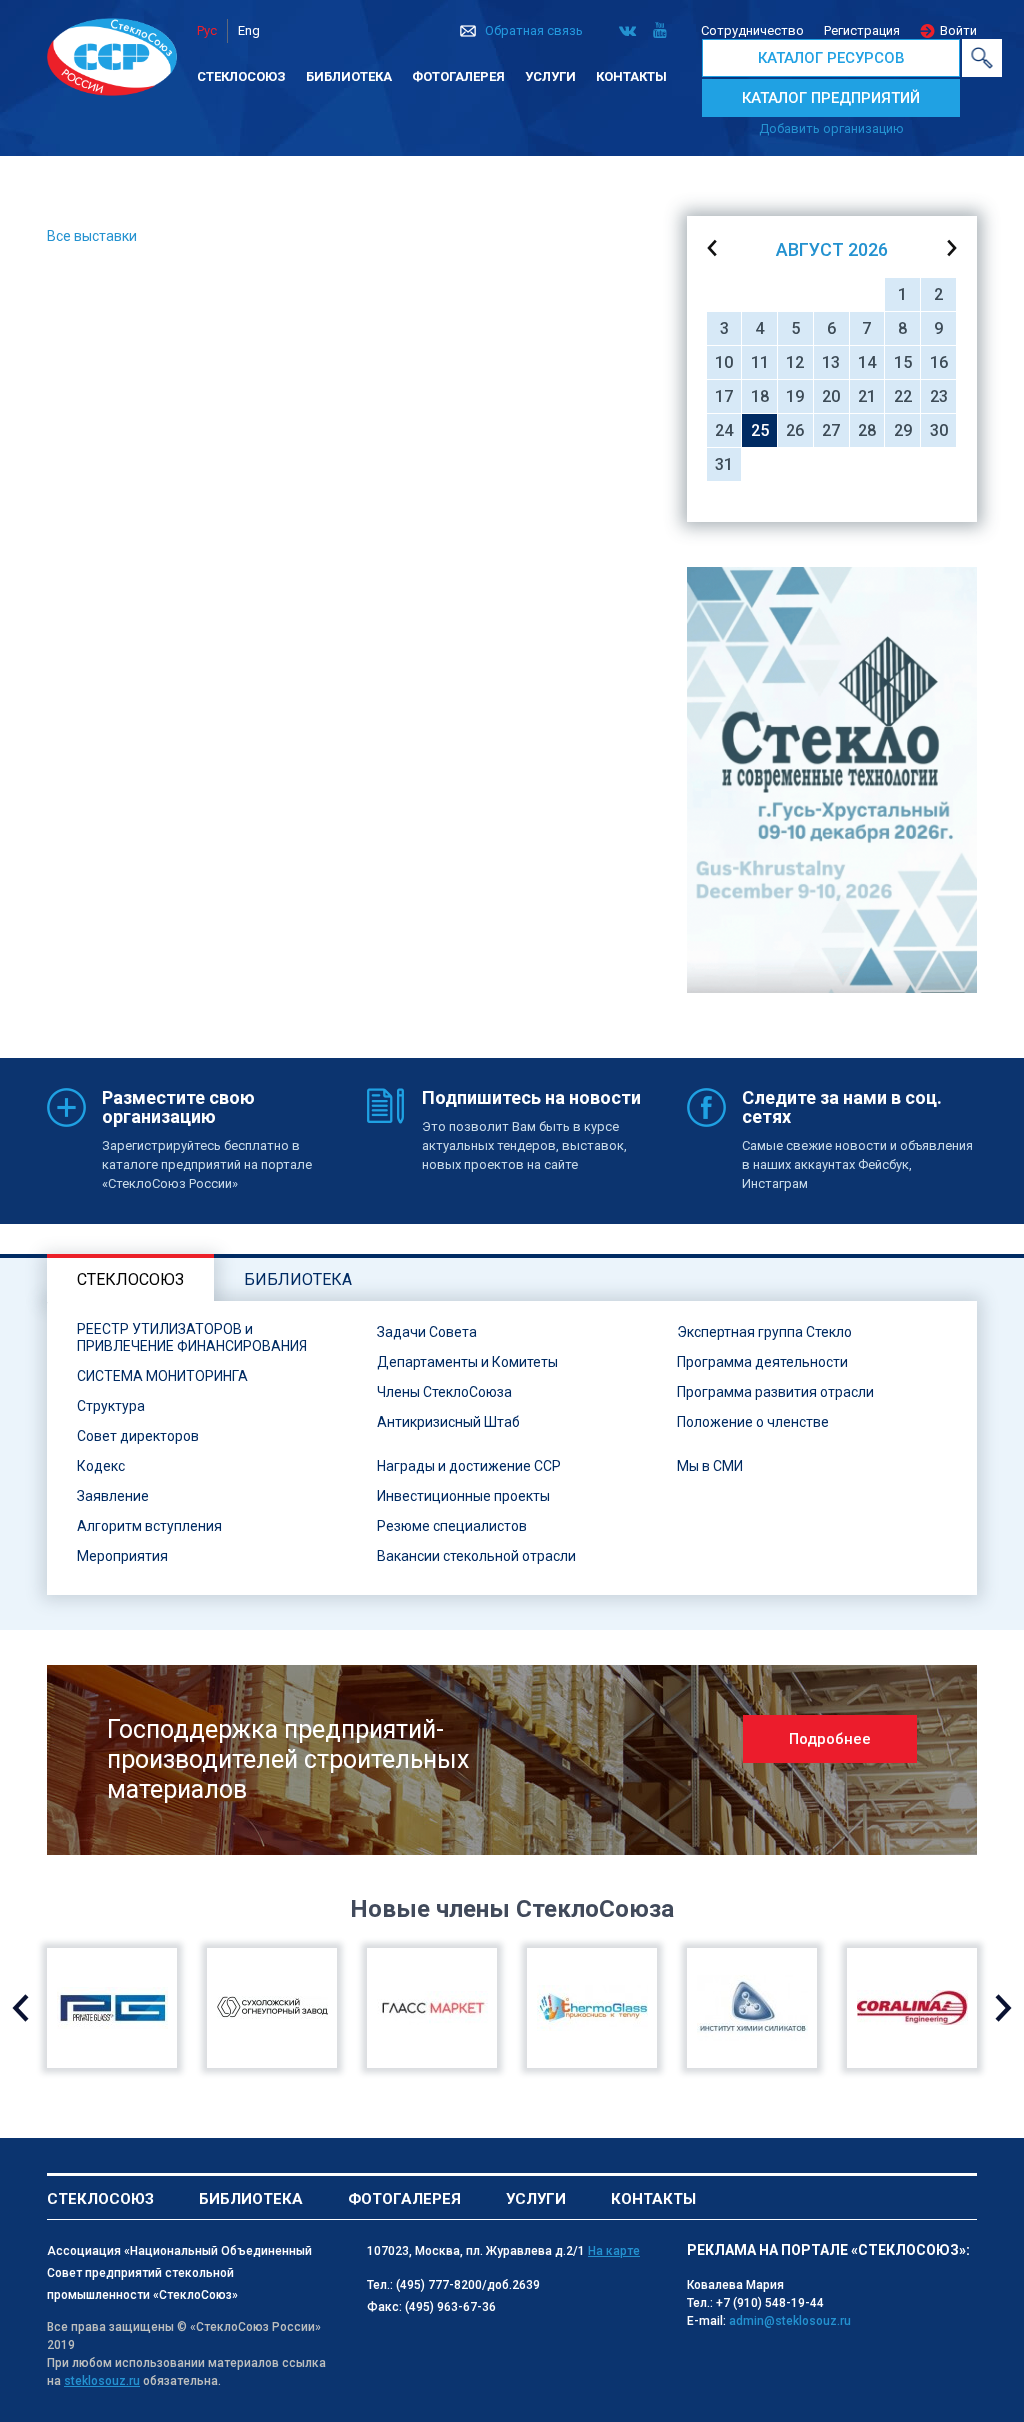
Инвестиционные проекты (463, 1496)
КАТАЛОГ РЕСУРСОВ (831, 58)
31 (724, 464)
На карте (614, 2251)
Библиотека (349, 76)
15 (903, 362)
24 (724, 430)
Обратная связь (534, 30)
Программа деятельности (762, 1362)
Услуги (550, 76)
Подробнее (830, 1739)
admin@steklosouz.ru (790, 2321)
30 (939, 430)
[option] (832, 780)
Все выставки (92, 236)
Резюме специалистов (452, 1526)
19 (795, 396)
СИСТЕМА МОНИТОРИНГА (162, 1376)
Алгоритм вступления (149, 1526)
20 (831, 396)
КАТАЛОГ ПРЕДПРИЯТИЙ (831, 98)
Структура (111, 1406)
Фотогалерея (458, 76)
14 (867, 362)
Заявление (113, 1496)
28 (867, 430)
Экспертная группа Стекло (764, 1332)
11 (760, 362)
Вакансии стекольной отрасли (476, 1556)
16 (939, 362)
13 (831, 362)
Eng (249, 30)
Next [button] (1003, 2008)
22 (903, 396)
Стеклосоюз (241, 76)
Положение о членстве (753, 1422)
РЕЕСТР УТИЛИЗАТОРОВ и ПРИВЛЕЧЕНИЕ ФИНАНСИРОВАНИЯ (192, 1337)
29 (903, 430)
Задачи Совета (427, 1332)
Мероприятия (122, 1556)
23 (939, 396)
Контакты (631, 76)
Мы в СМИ (710, 1466)
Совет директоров (138, 1436)
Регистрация (862, 30)
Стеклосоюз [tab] (130, 1279)
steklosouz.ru (102, 2381)
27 (831, 430)
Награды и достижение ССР (469, 1466)
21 (867, 396)
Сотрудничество (752, 30)
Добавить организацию (831, 128)
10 (724, 362)
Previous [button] (20, 2008)
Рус (207, 30)
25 (760, 430)
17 (724, 396)
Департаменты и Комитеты (467, 1362)
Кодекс (101, 1466)
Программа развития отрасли (775, 1392)
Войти (958, 30)
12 (795, 362)
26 (795, 430)
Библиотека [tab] (298, 1279)
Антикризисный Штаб (448, 1422)
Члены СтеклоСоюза (444, 1392)
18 (760, 396)
